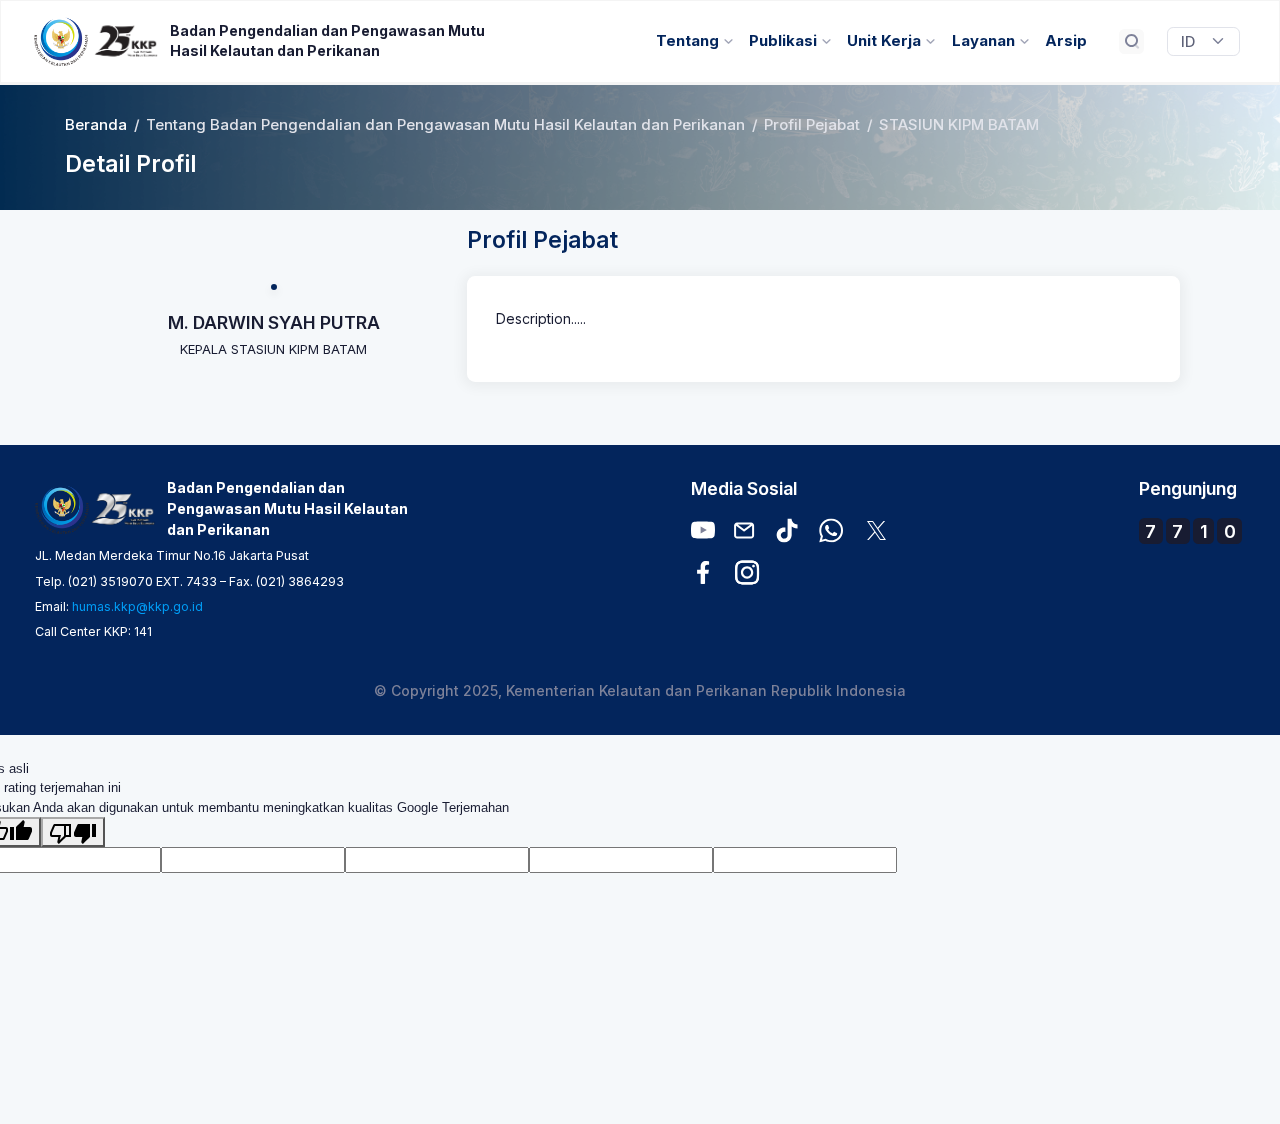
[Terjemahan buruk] (73, 832)
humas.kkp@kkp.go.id (137, 606)
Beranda (96, 125)
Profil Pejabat (812, 125)
